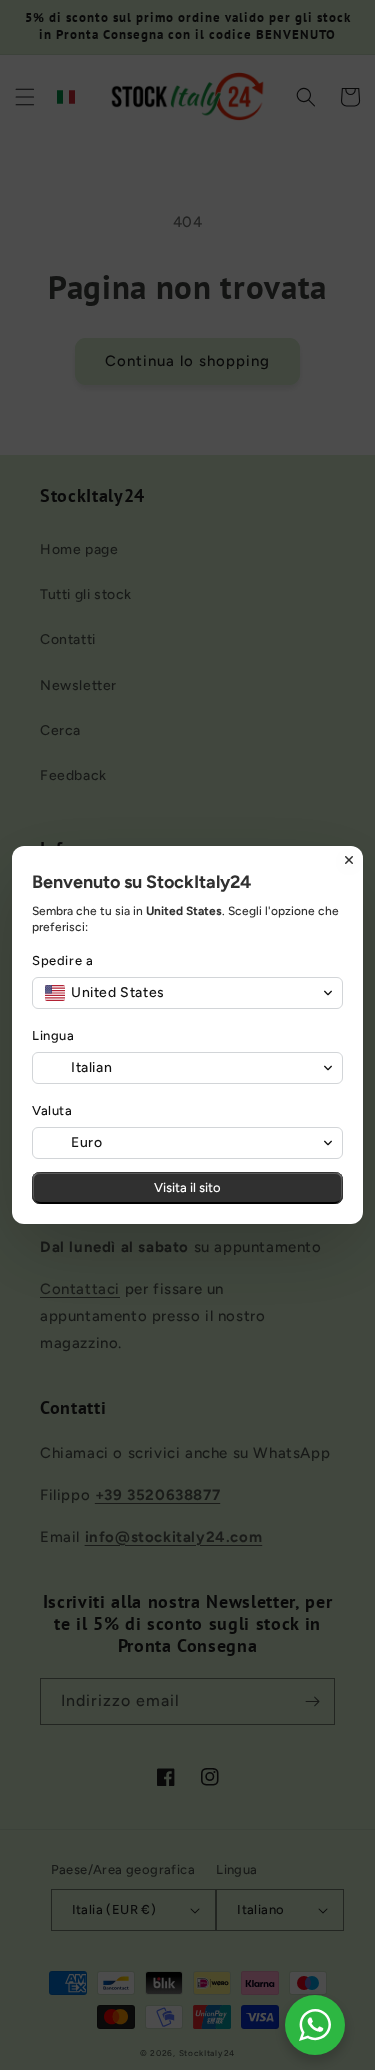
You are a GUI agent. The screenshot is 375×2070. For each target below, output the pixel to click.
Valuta (52, 1110)
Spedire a (62, 960)
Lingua (53, 1035)
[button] (187, 993)
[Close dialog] (349, 860)
